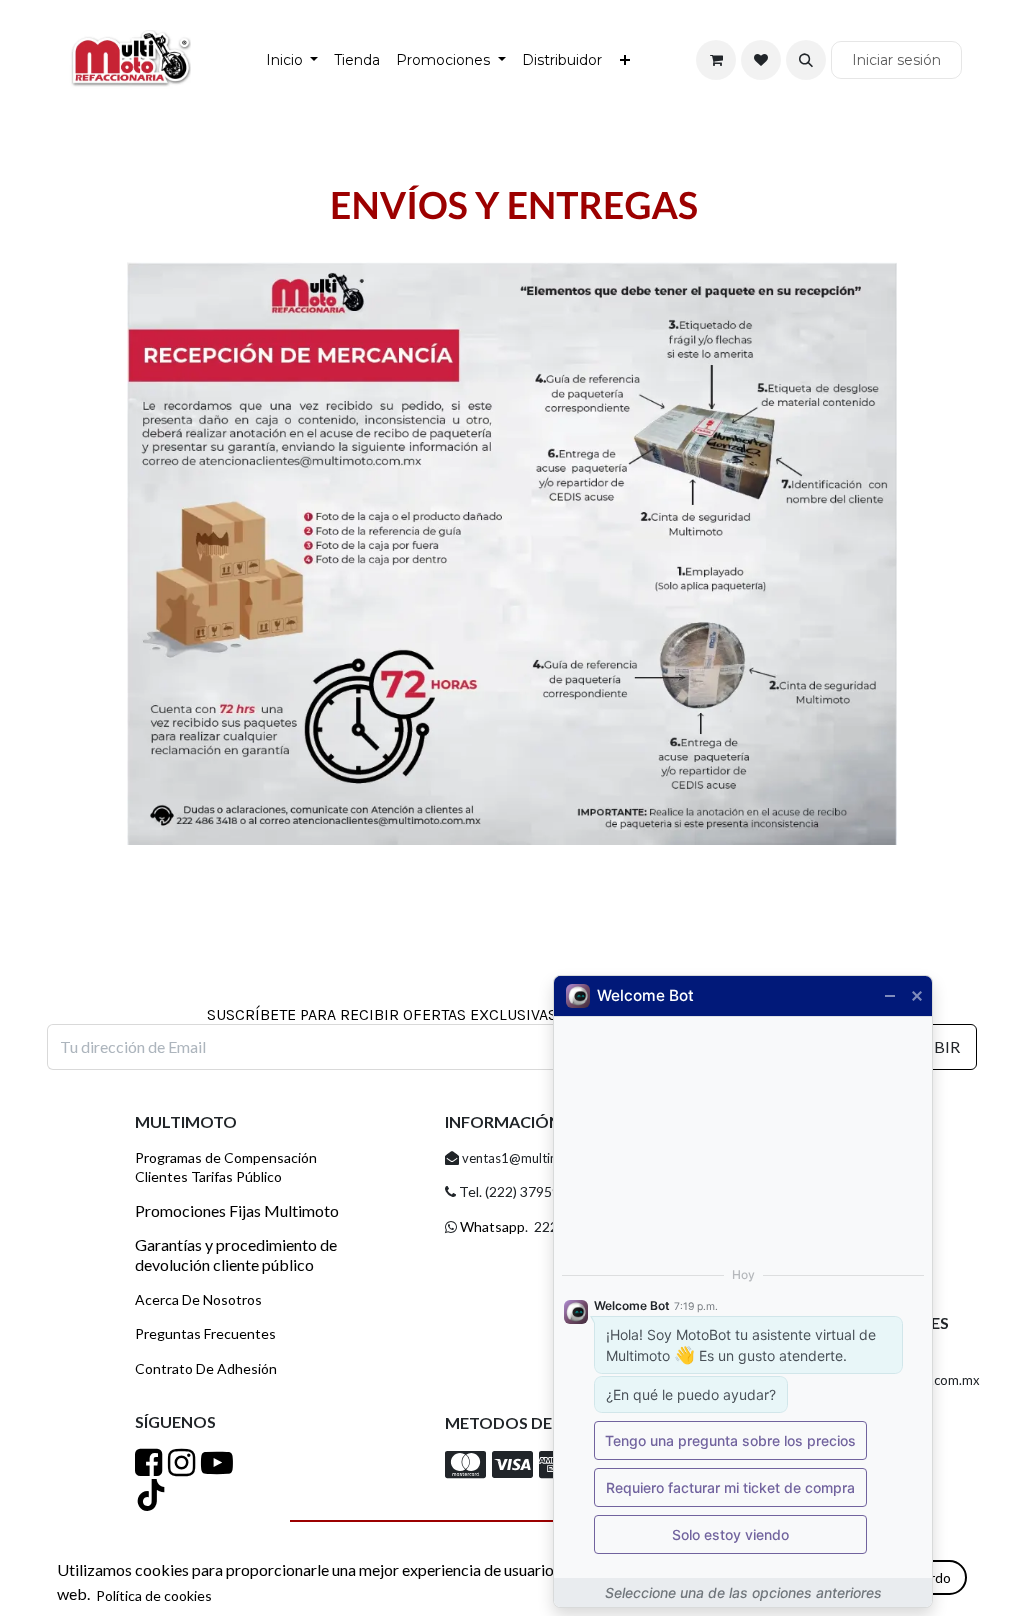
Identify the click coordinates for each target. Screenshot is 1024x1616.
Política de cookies (154, 1595)
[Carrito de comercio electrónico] (716, 60)
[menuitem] (292, 60)
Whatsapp (491, 1226)
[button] (806, 60)
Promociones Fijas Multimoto (237, 1210)
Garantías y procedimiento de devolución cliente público (236, 1254)
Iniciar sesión (896, 60)
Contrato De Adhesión (206, 1368)
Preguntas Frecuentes (205, 1333)
